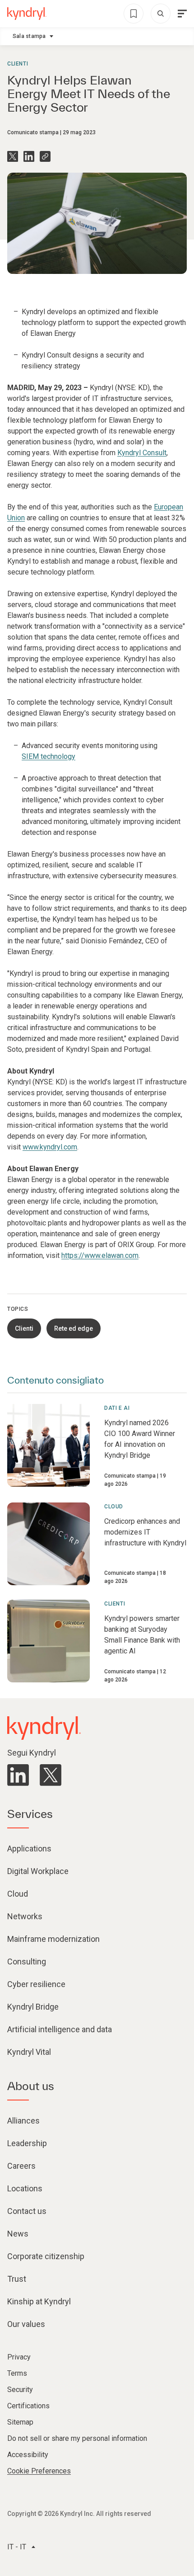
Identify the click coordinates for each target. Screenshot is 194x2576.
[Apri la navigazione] (182, 14)
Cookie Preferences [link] (39, 2471)
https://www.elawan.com (100, 1255)
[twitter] (51, 1775)
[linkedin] (18, 1775)
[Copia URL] (45, 156)
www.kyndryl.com (50, 1147)
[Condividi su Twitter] (13, 156)
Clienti (18, 64)
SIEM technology (48, 756)
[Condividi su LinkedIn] (29, 156)
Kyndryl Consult (142, 453)
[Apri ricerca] (161, 14)
